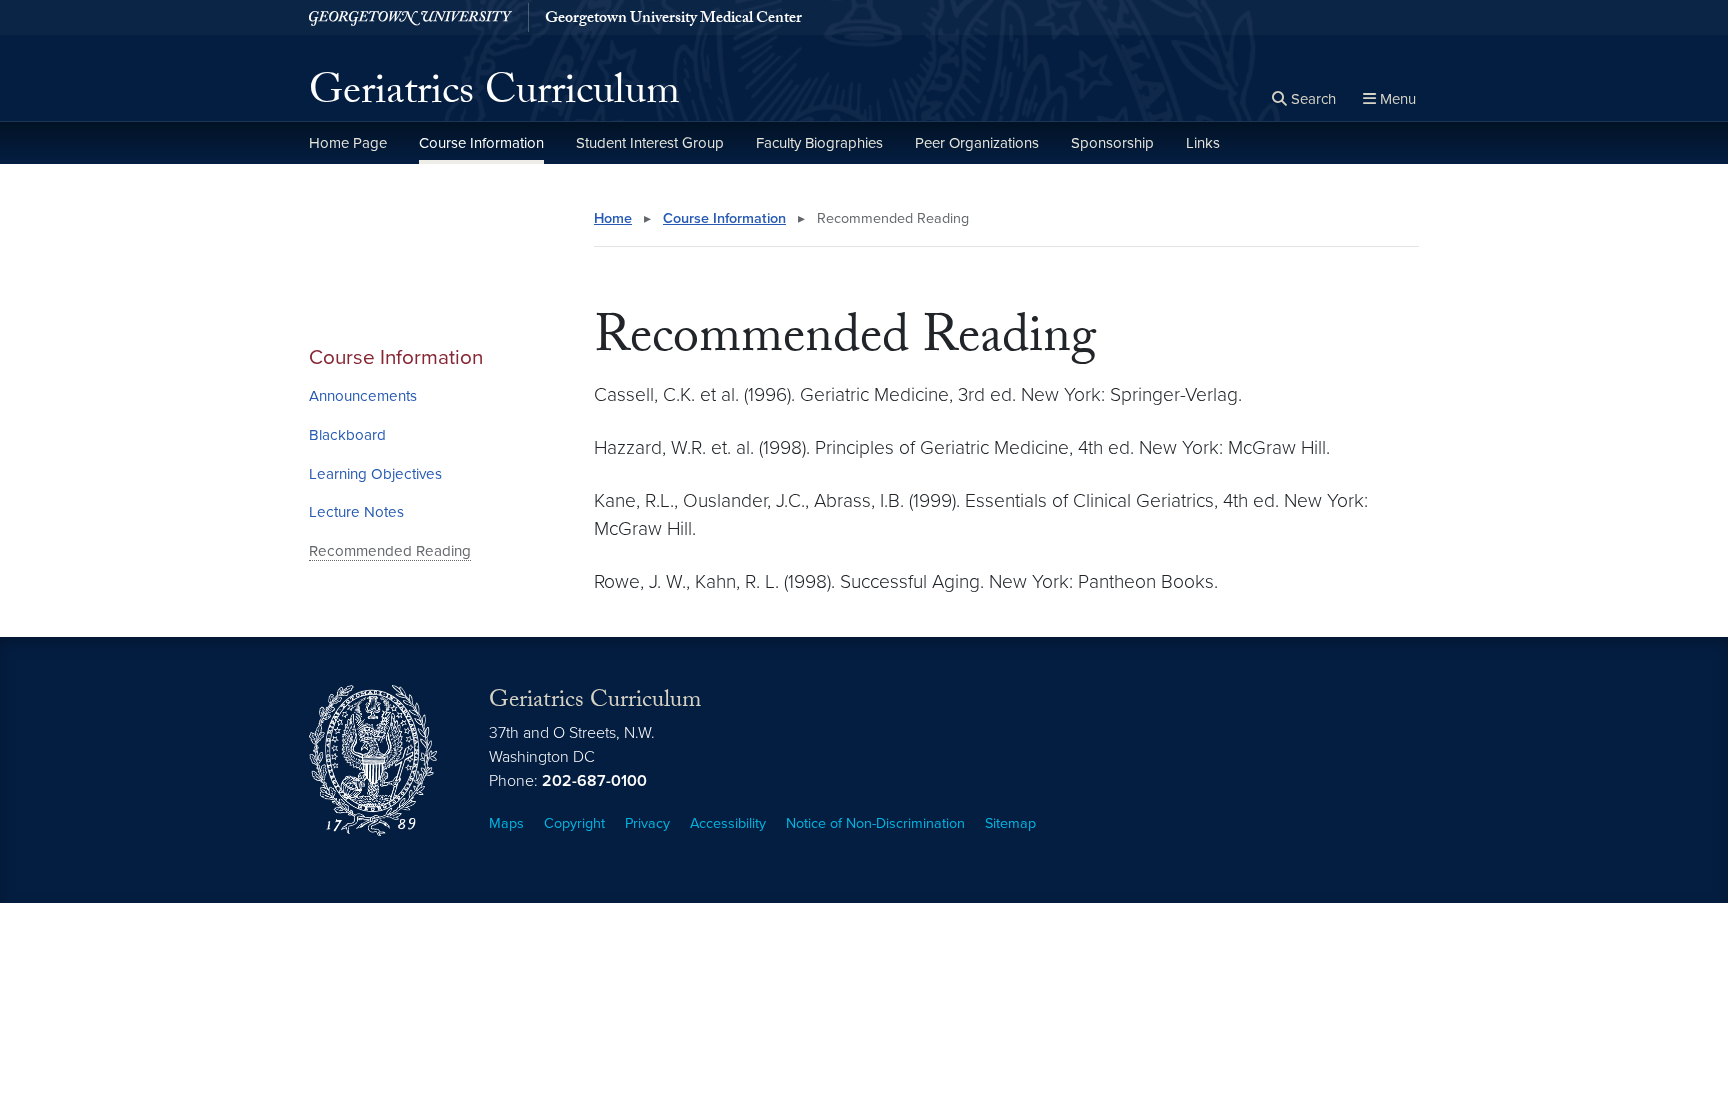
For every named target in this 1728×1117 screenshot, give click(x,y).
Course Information (481, 143)
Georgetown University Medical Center (673, 20)
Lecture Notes (356, 512)
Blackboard (347, 435)
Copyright (574, 823)
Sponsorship (1112, 143)
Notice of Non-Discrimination (875, 823)
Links (1203, 143)
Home (613, 218)
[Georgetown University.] (410, 17)
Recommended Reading (390, 551)
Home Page (348, 143)
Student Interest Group (650, 143)
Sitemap (1010, 823)
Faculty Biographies (819, 143)
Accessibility (728, 823)
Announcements (363, 396)
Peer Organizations (977, 143)
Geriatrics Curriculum (494, 96)
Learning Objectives (375, 474)
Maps (506, 823)
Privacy (647, 823)
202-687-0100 (594, 781)
